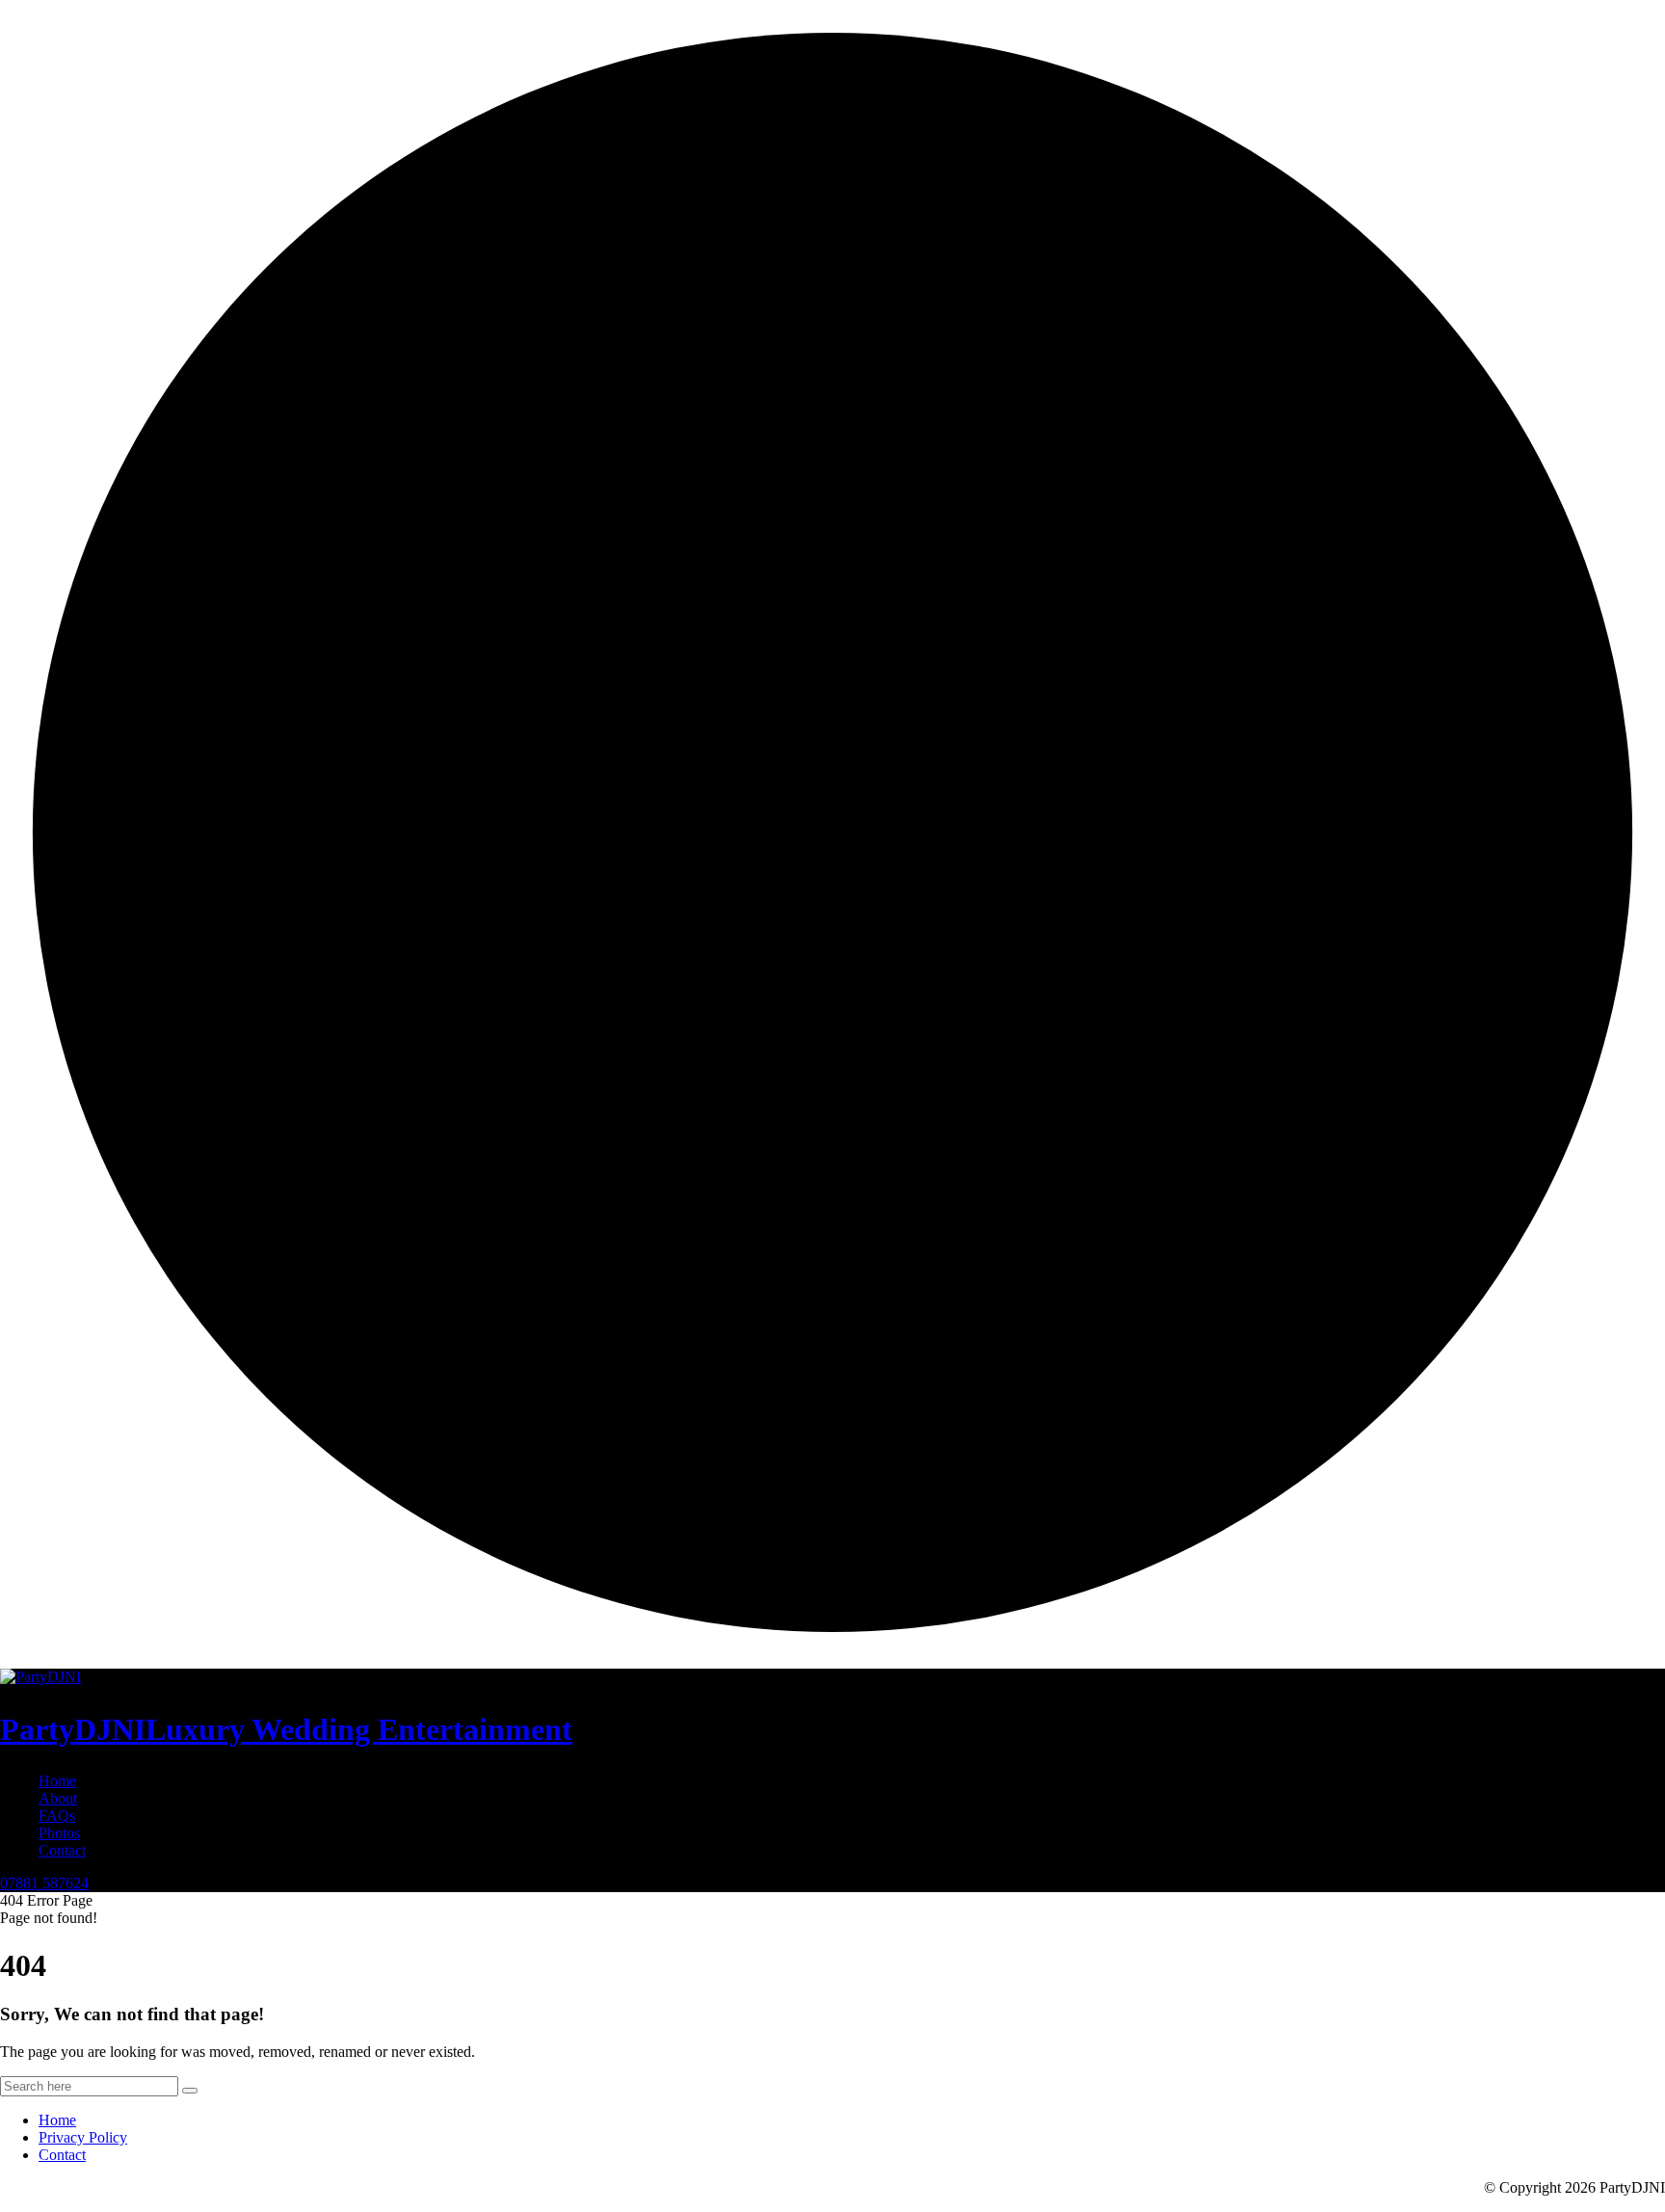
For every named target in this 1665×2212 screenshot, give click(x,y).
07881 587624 (44, 1883)
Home (57, 1781)
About (58, 1798)
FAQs (57, 1816)
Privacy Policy (83, 2137)
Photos (59, 1833)
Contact (62, 1850)
